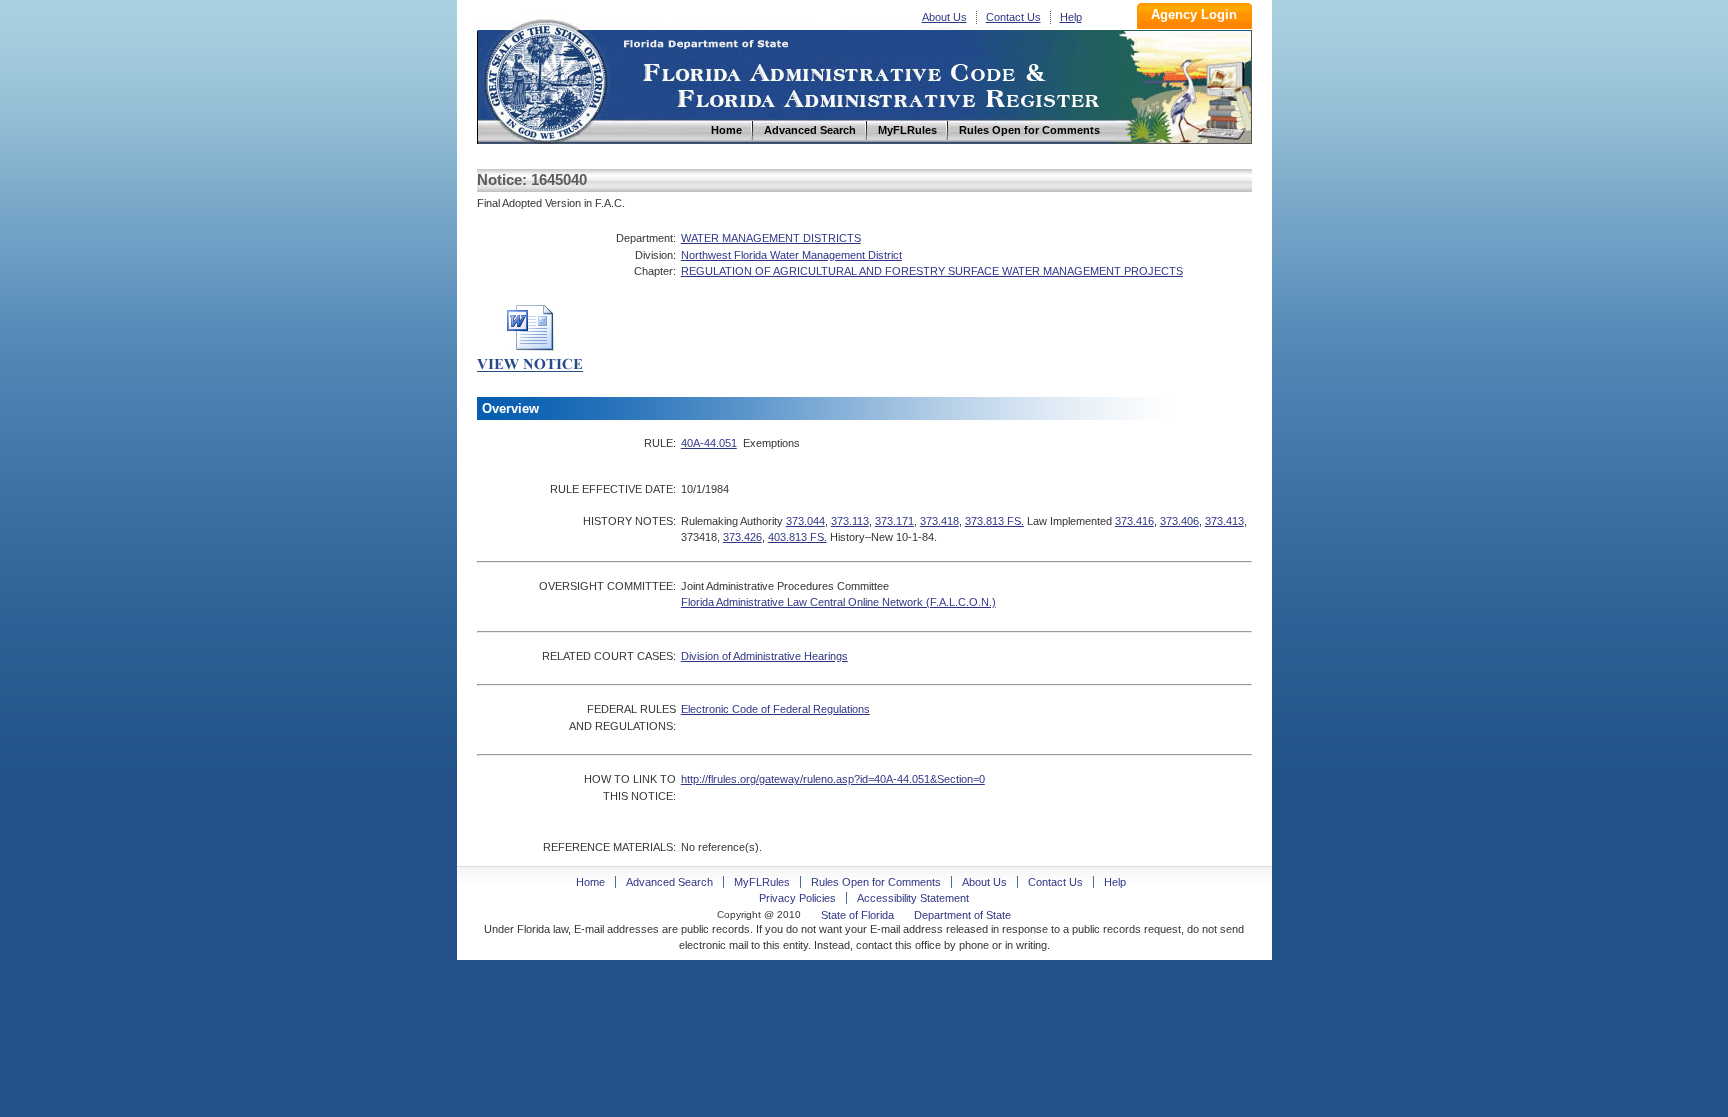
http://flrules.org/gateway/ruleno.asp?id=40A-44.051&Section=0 (833, 779)
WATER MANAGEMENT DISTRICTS (771, 238)
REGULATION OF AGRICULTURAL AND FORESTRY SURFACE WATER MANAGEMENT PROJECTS (932, 271)
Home (545, 78)
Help (1071, 17)
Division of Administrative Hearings (764, 656)
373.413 (1224, 521)
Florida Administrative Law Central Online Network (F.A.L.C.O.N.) (838, 602)
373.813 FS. (994, 521)
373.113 (850, 521)
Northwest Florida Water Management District (791, 255)
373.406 (1179, 521)
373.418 (939, 521)
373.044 (805, 521)
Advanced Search (669, 882)
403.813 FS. (797, 537)
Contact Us (1013, 17)
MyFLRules (762, 882)
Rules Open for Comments (876, 882)
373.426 (742, 537)
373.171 (894, 521)
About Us (944, 17)
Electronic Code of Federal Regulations (775, 709)
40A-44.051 (709, 443)
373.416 (1134, 521)
